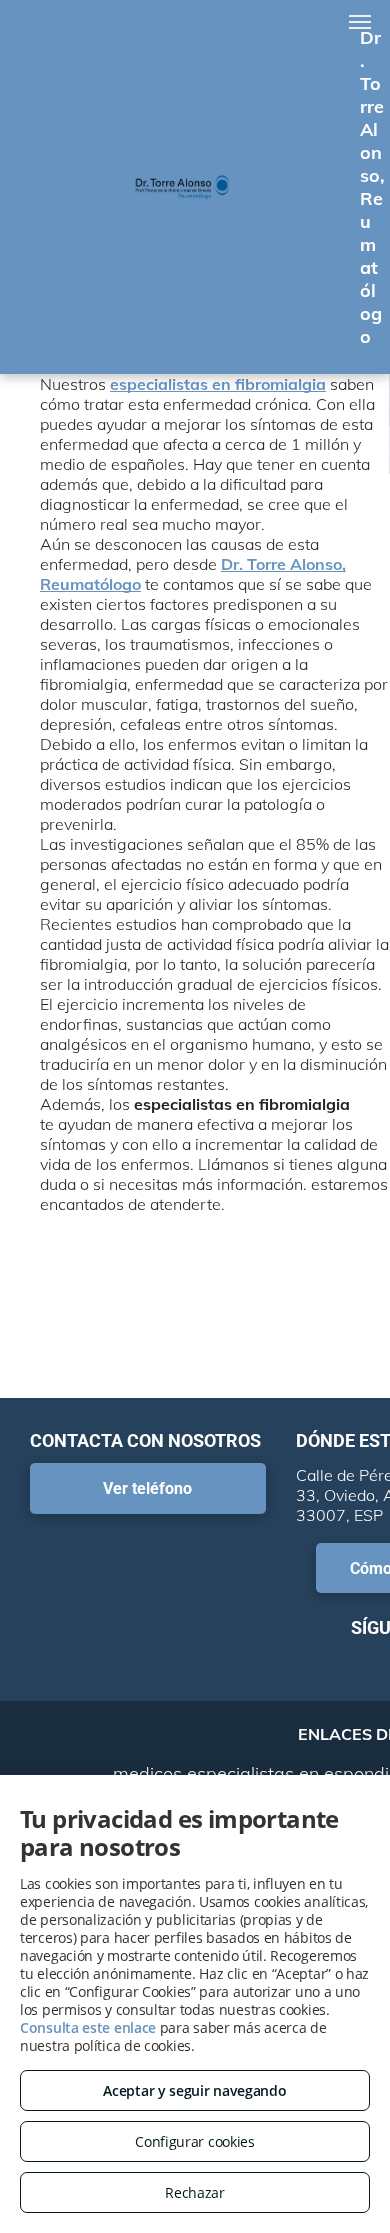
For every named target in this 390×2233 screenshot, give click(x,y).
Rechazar (195, 2192)
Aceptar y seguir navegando (194, 2090)
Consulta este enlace (88, 2027)
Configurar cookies (195, 2141)
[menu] (360, 22)
